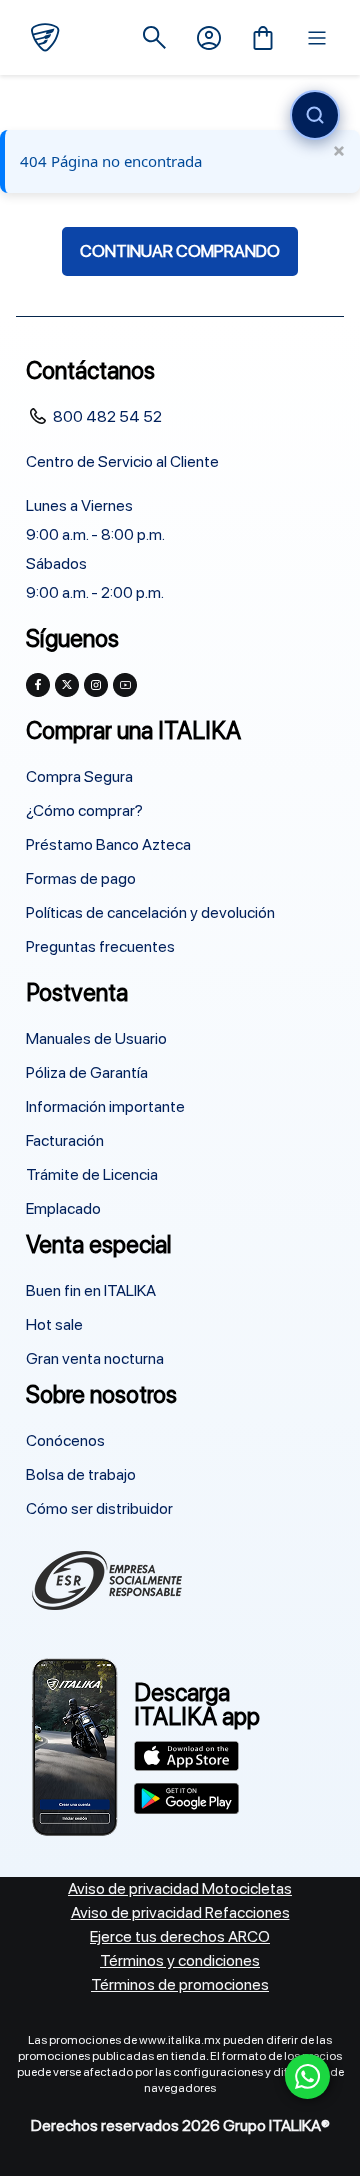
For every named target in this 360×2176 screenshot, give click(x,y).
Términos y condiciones (180, 1960)
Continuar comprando (180, 251)
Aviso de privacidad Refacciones (180, 1912)
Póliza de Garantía (87, 1072)
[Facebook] (38, 685)
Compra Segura (79, 776)
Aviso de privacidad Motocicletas (180, 1888)
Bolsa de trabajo (81, 1474)
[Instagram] (96, 685)
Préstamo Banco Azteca (108, 844)
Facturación (65, 1140)
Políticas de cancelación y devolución (150, 912)
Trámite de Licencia (92, 1174)
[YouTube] (125, 685)
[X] (67, 685)
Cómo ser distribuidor (99, 1508)
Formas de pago (81, 878)
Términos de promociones (180, 1984)
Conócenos (65, 1440)
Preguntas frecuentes (100, 946)
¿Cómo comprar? (84, 810)
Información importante (105, 1106)
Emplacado (63, 1208)
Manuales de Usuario (96, 1038)
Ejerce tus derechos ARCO (180, 1936)
